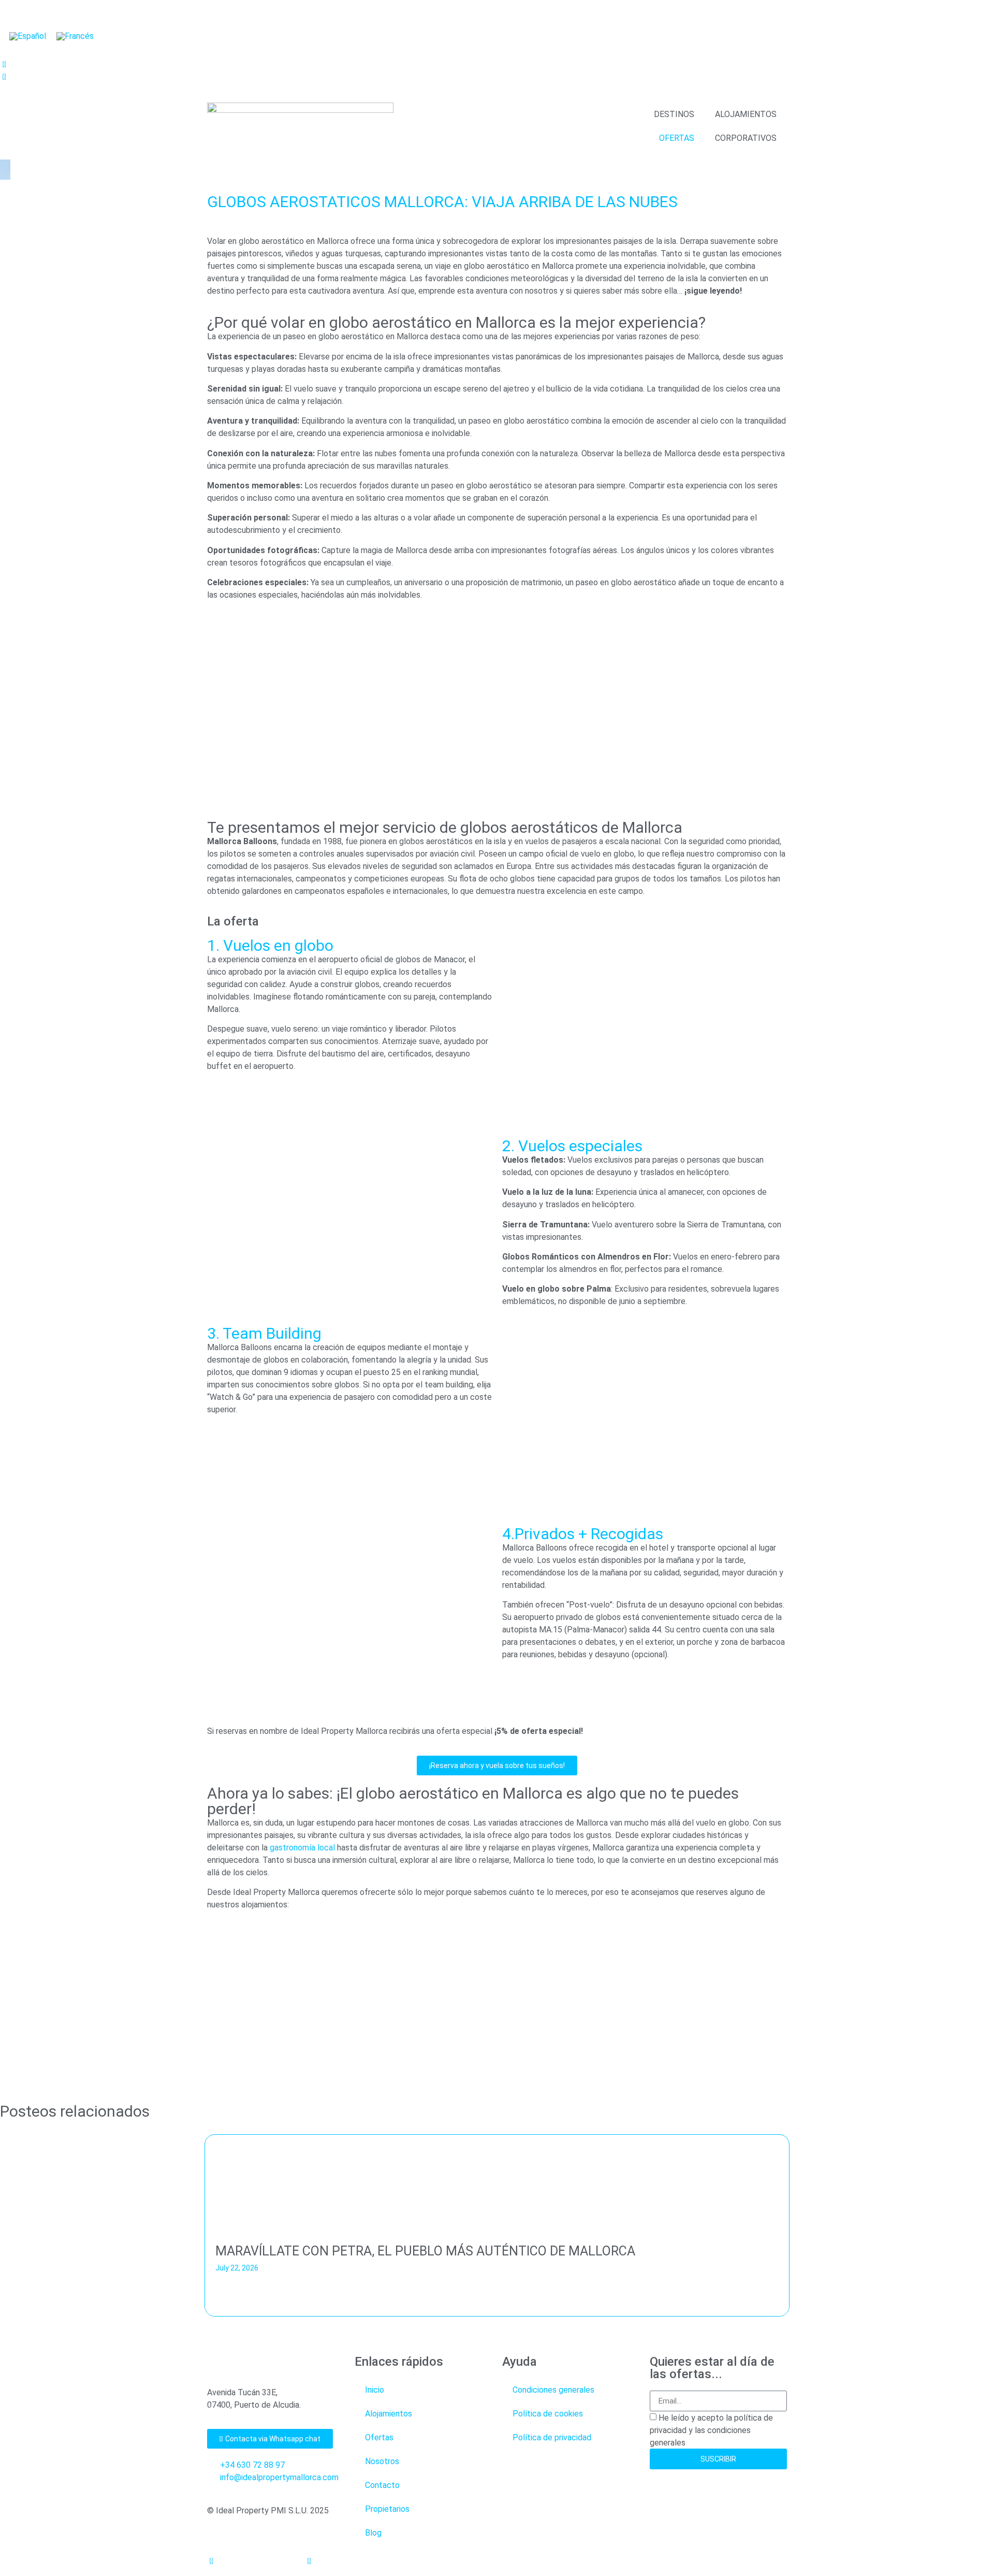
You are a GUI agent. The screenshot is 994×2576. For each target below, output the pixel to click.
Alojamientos (389, 2414)
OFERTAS (677, 138)
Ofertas (379, 2437)
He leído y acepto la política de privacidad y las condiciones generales (711, 2430)
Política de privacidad (552, 2437)
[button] (5, 2228)
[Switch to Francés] (75, 36)
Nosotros (382, 2461)
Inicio (375, 2390)
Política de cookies (548, 2414)
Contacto (382, 2485)
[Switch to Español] (28, 36)
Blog (373, 2533)
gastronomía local (302, 1848)
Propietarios (387, 2509)
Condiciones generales (553, 2390)
